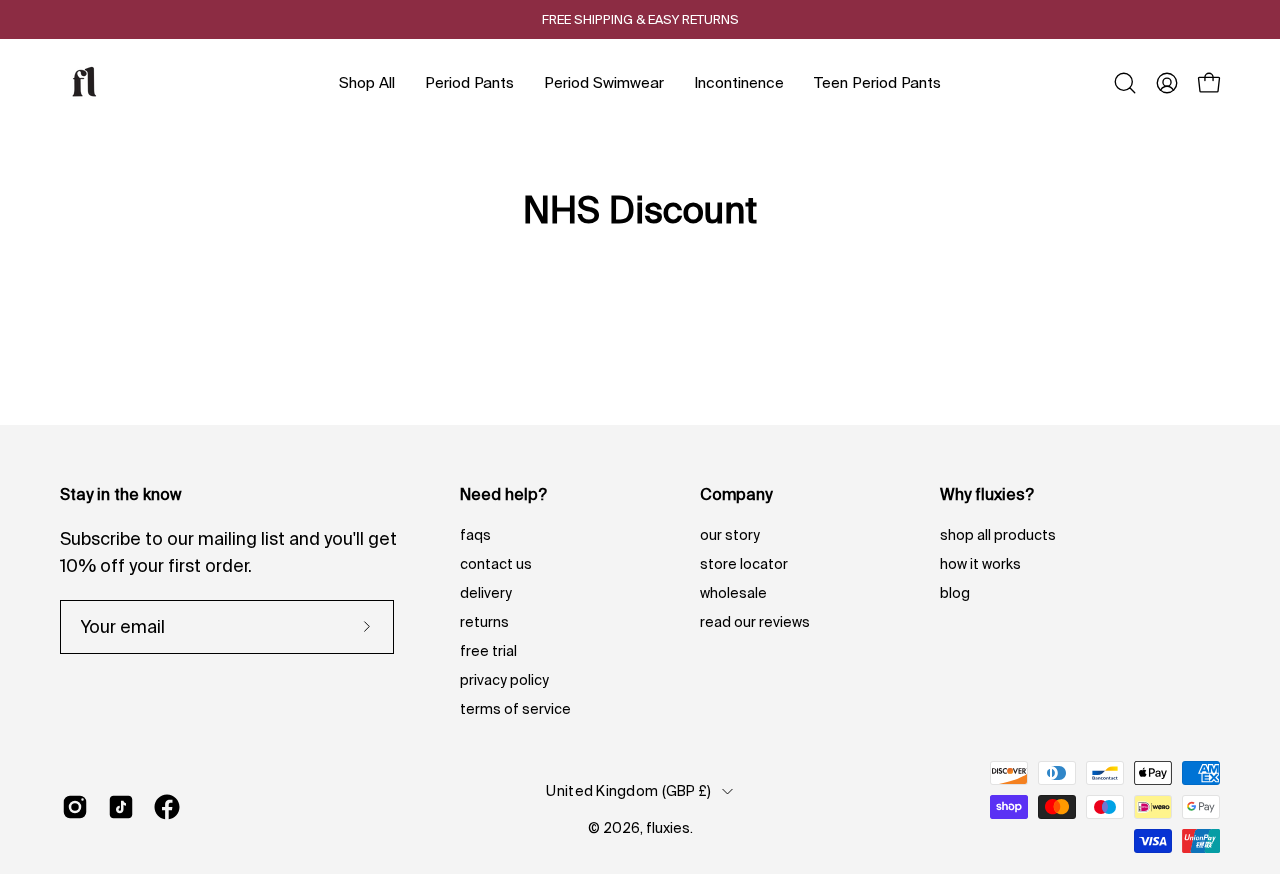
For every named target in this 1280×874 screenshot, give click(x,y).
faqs (475, 535)
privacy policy (504, 680)
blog (955, 593)
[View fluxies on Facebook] (167, 807)
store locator (744, 564)
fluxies (668, 828)
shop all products (998, 535)
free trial (488, 651)
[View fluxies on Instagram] (75, 807)
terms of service (515, 709)
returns (484, 622)
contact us (496, 564)
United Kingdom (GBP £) (628, 791)
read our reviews (755, 622)
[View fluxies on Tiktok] (121, 807)
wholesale (733, 593)
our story (730, 535)
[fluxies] (85, 83)
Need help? (503, 494)
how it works (980, 564)
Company (736, 494)
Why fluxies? (987, 494)
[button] (1125, 83)
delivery (486, 593)
